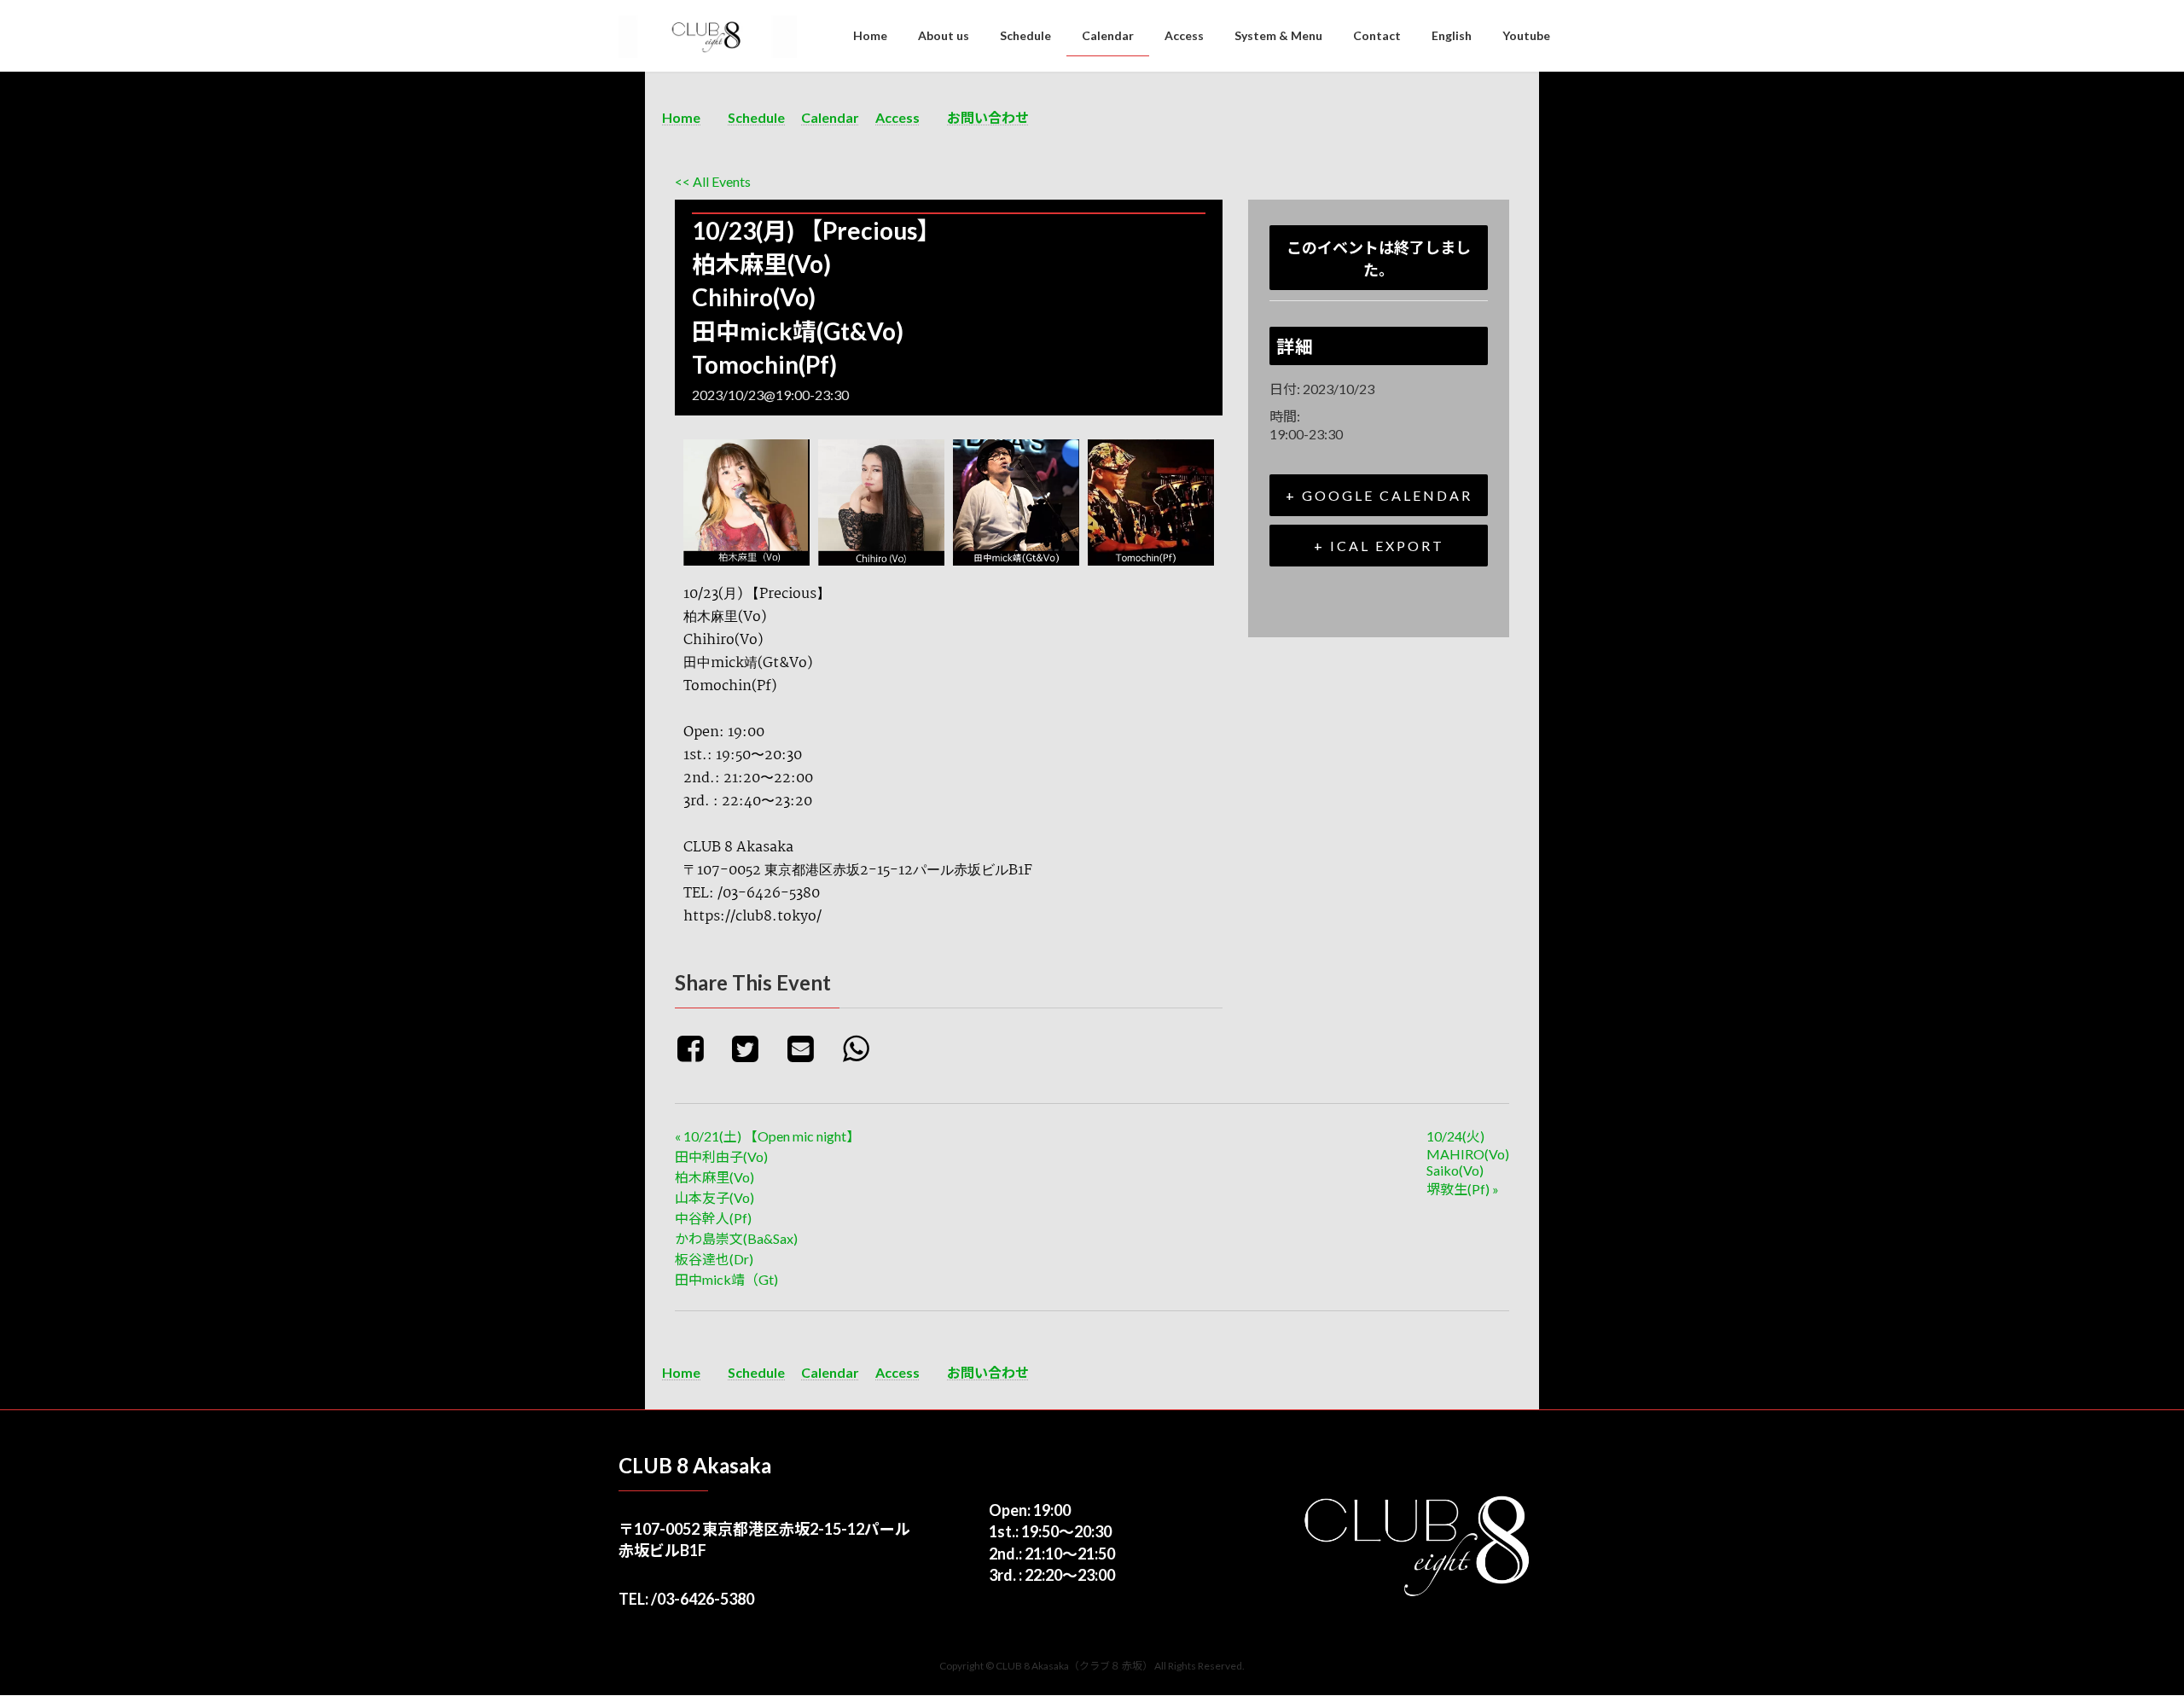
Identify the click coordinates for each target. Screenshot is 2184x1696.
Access (897, 117)
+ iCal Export (1379, 546)
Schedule (756, 117)
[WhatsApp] (862, 1048)
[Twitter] (752, 1048)
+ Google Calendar (1379, 495)
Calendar (830, 117)
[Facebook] (700, 1048)
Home (681, 117)
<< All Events (713, 181)
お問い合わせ (988, 117)
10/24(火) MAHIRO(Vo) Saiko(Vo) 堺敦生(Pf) (1468, 1162)
